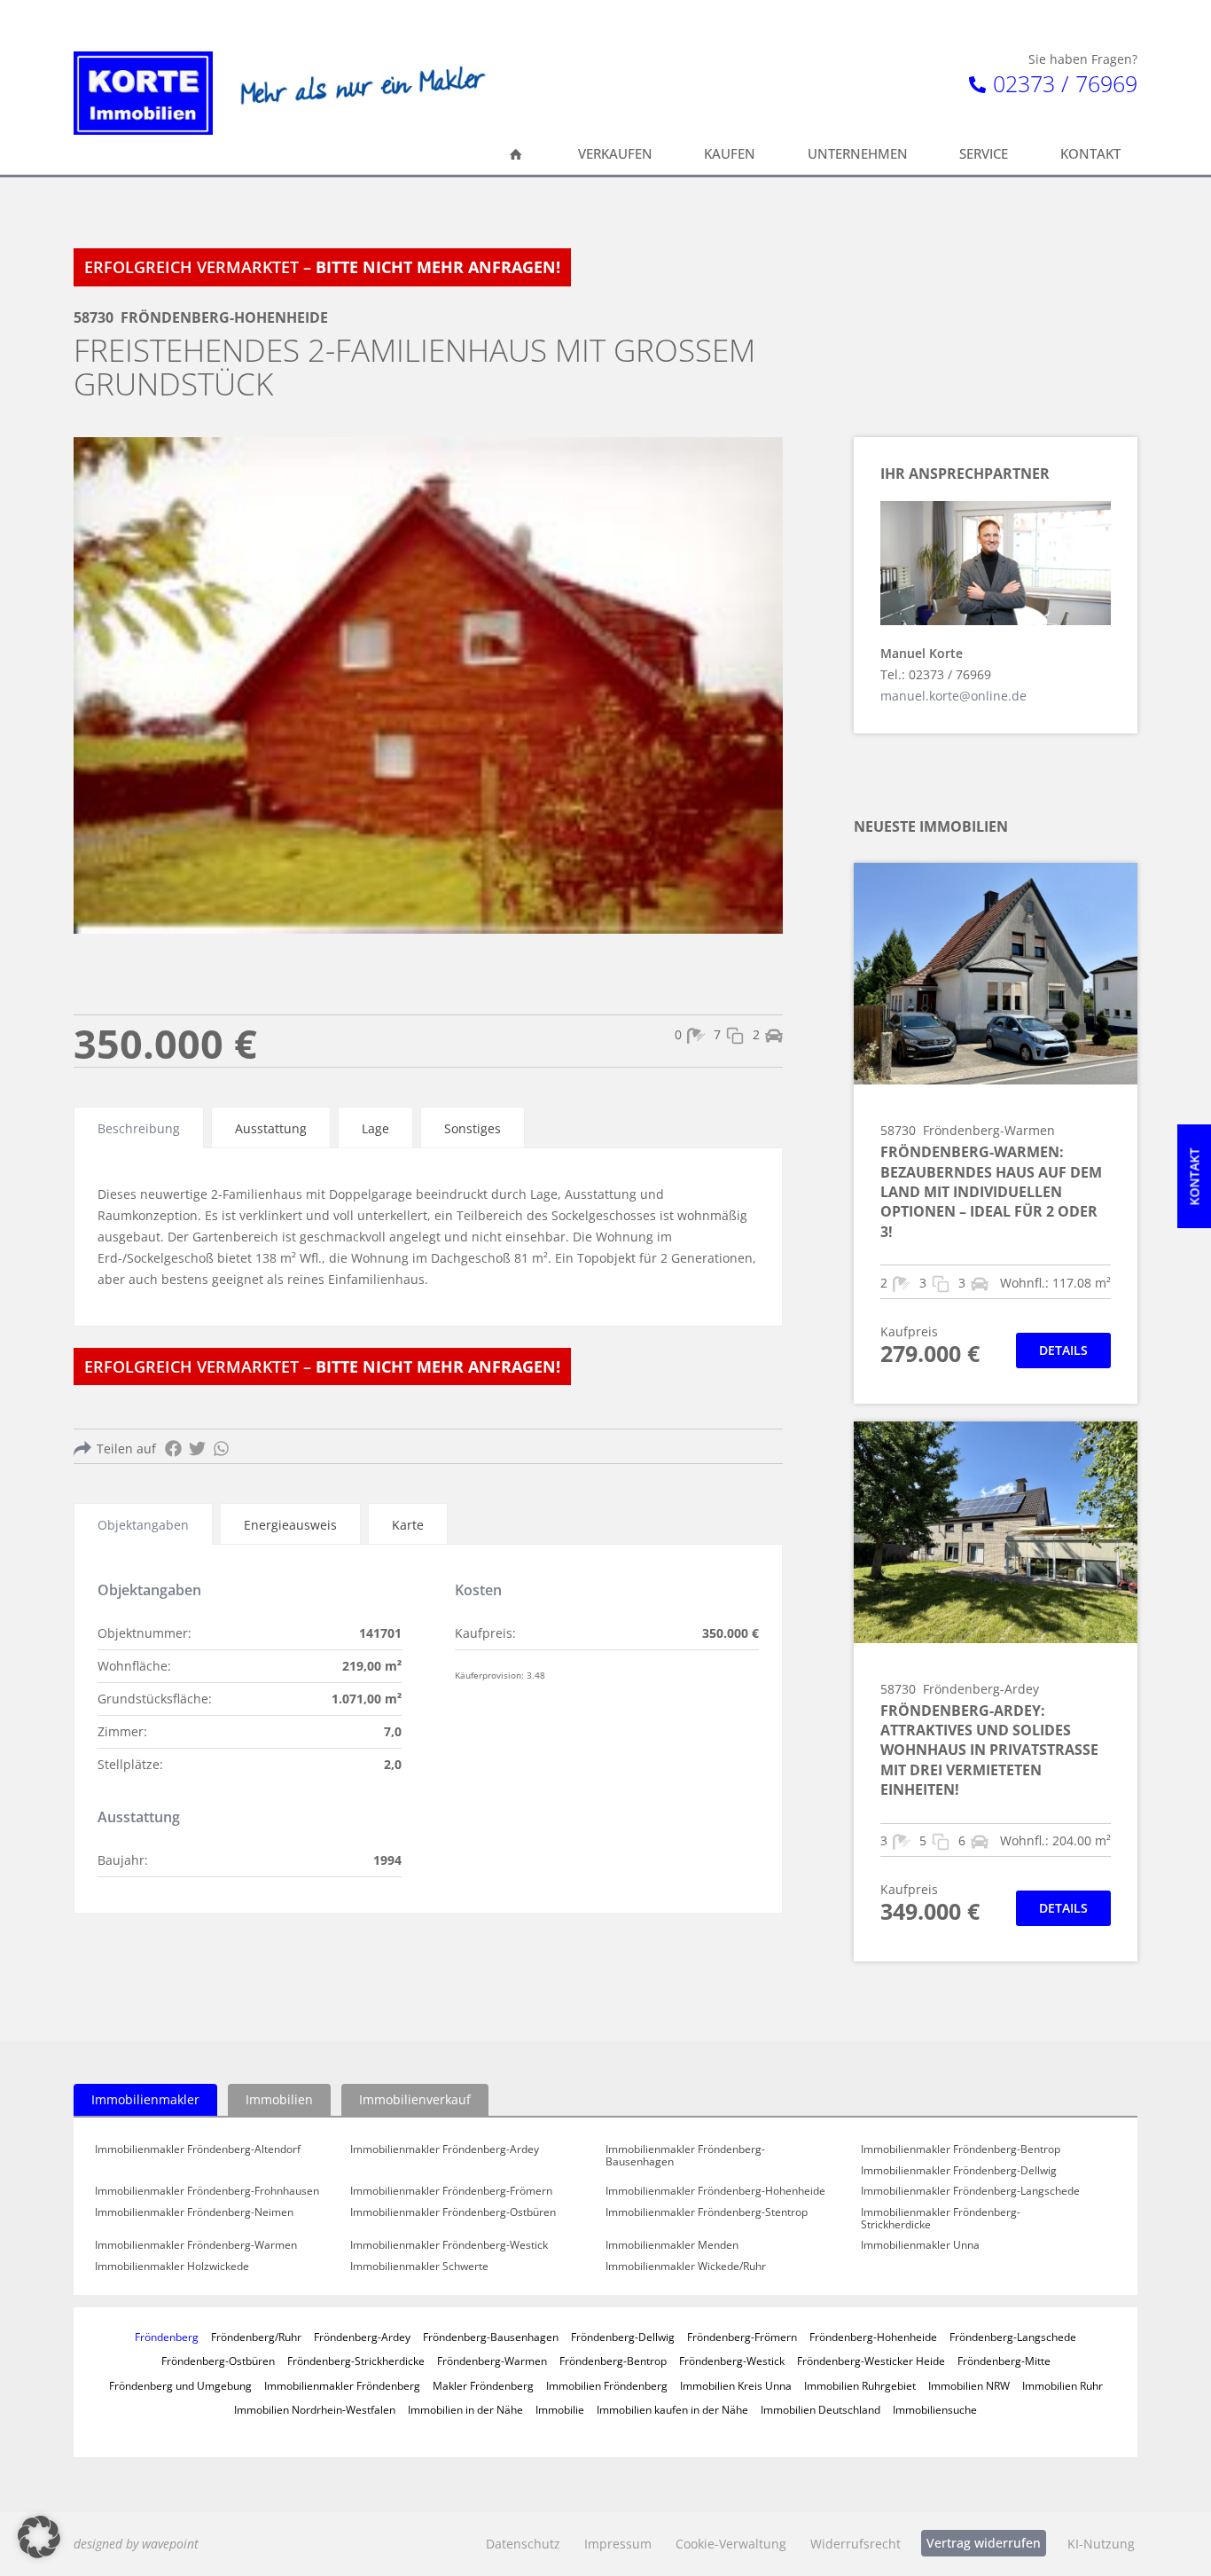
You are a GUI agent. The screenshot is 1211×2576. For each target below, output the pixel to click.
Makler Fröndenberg (483, 2385)
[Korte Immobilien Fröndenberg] (143, 93)
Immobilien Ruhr (1063, 2385)
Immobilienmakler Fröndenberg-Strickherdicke (941, 2218)
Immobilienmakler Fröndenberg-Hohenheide (715, 2191)
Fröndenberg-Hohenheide (873, 2337)
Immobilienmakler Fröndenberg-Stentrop (707, 2212)
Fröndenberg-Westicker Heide (871, 2361)
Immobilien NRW (969, 2385)
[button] (39, 2537)
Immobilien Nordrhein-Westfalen (315, 2409)
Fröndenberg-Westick (732, 2361)
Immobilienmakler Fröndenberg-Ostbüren (453, 2212)
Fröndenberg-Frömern (742, 2337)
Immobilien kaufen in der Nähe (672, 2409)
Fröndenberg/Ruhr (256, 2337)
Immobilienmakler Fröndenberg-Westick (449, 2245)
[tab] (139, 1127)
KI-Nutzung (1101, 2544)
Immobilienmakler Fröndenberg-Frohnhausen (207, 2191)
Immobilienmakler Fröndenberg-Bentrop (961, 2149)
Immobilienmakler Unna (920, 2245)
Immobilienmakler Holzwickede (172, 2267)
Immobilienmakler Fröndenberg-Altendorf (198, 2149)
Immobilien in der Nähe (465, 2409)
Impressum (618, 2544)
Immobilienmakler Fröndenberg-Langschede (970, 2191)
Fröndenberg (167, 2337)
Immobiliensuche (935, 2409)
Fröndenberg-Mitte (1004, 2361)
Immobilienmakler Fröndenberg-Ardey (445, 2149)
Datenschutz (523, 2544)
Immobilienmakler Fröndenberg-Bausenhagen (685, 2155)
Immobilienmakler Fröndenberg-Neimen (194, 2212)
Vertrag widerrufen (984, 2543)
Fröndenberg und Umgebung (180, 2385)
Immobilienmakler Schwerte (419, 2267)
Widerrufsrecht (856, 2544)
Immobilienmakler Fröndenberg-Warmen (196, 2245)
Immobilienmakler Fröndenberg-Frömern (451, 2191)
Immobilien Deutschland (820, 2409)
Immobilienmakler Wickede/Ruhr (686, 2267)
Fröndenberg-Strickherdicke (356, 2361)
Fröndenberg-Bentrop (613, 2361)
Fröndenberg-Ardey (362, 2337)
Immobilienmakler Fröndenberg (342, 2385)
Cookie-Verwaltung (731, 2544)
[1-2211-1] (428, 685)
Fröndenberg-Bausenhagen (491, 2337)
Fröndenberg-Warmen (492, 2361)
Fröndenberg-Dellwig (623, 2337)
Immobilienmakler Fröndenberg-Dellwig (959, 2171)
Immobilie (560, 2409)
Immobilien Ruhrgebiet (860, 2385)
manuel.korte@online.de (953, 696)
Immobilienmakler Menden (672, 2245)
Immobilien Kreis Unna (736, 2385)
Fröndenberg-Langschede (1013, 2337)
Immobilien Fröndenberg (607, 2385)
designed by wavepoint (136, 2544)
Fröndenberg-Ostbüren (218, 2361)
